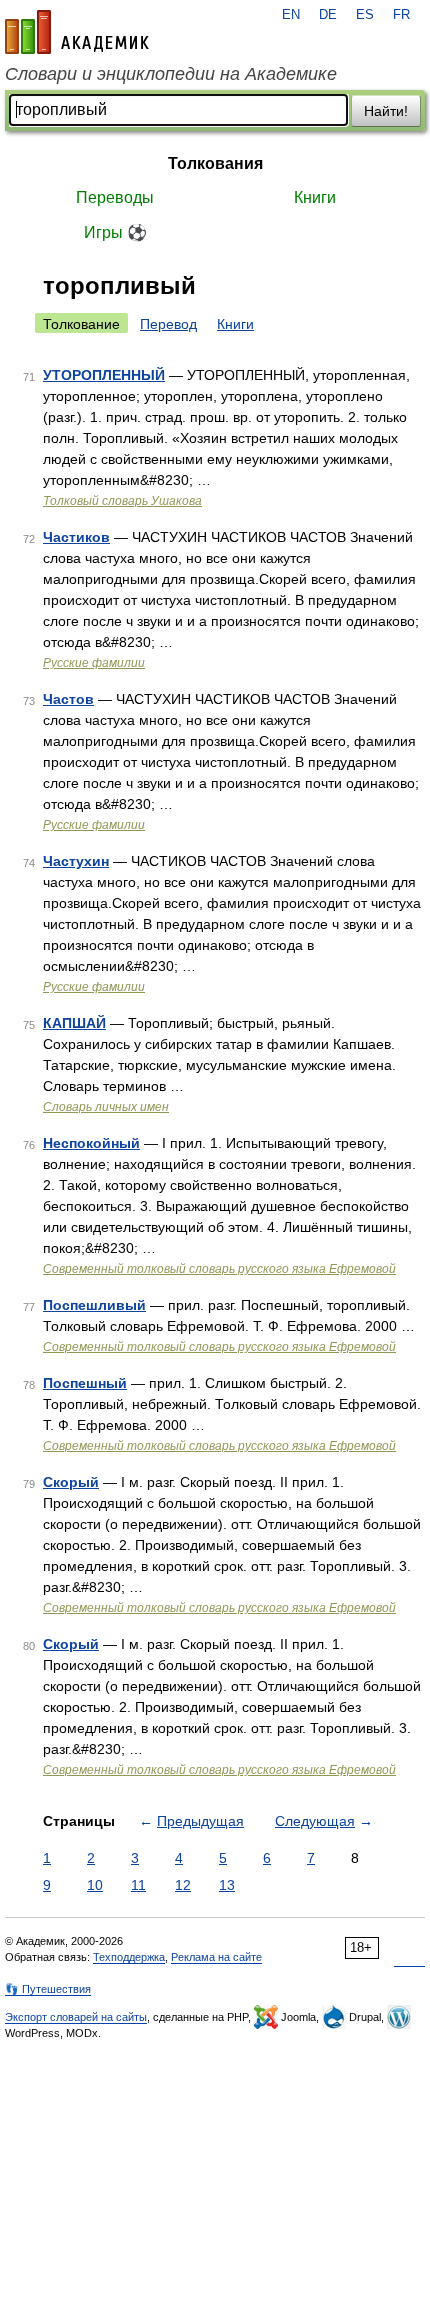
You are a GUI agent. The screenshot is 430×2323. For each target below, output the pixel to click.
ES (365, 15)
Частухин (76, 861)
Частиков (76, 537)
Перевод (168, 324)
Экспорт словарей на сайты (76, 2017)
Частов (68, 699)
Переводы (115, 197)
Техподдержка (129, 1957)
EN (291, 15)
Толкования (215, 163)
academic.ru (77, 32)
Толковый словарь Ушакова (122, 501)
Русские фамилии (94, 663)
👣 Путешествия (48, 1989)
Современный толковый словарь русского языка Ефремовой (219, 1269)
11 (138, 1885)
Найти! (386, 111)
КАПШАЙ (74, 1023)
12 (183, 1885)
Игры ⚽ (115, 232)
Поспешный (85, 1383)
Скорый (71, 1482)
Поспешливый (94, 1305)
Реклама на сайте (216, 1957)
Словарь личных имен (106, 1107)
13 (227, 1885)
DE (328, 15)
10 (95, 1885)
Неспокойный (91, 1143)
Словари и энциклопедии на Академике (171, 74)
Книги (315, 197)
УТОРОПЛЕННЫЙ (104, 375)
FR (401, 15)
